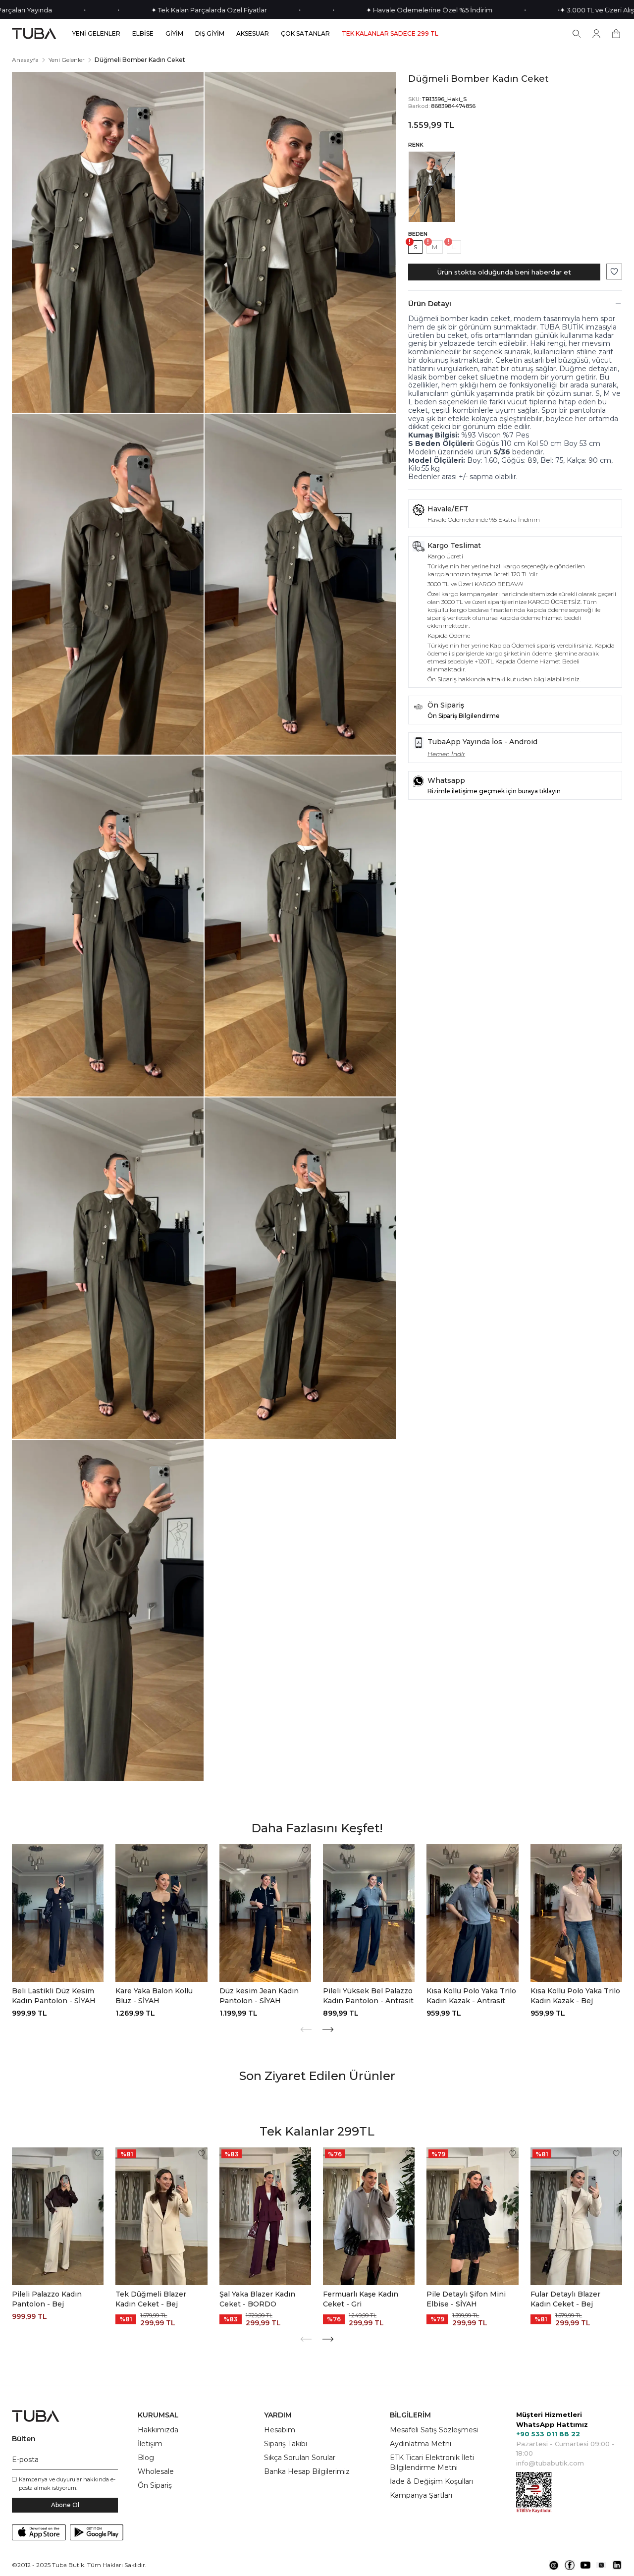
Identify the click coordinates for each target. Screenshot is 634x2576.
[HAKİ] (432, 187)
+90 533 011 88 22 (548, 2434)
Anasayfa (25, 60)
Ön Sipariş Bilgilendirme (464, 716)
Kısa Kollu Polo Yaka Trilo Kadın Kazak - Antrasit (471, 1996)
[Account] (596, 34)
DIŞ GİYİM (210, 34)
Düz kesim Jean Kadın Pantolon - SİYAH (259, 1996)
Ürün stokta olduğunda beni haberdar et (504, 272)
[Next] (328, 2029)
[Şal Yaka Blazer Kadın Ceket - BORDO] (265, 2216)
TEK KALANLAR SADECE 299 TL (390, 34)
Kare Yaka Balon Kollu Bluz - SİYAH (154, 1996)
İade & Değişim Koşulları (431, 2481)
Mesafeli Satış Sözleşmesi (434, 2430)
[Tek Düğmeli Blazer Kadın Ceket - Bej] (161, 2216)
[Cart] (616, 34)
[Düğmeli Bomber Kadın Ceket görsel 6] (300, 926)
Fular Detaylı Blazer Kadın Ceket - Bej (565, 2299)
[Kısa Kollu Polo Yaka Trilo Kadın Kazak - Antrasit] (472, 1913)
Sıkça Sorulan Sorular (300, 2458)
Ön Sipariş (155, 2485)
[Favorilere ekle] (614, 272)
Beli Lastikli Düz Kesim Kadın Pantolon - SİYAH (54, 1996)
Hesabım (280, 2430)
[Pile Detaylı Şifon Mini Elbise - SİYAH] (472, 2216)
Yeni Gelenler (67, 60)
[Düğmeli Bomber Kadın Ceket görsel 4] (300, 584)
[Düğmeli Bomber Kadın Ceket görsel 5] (108, 926)
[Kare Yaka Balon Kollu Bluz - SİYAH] (161, 1913)
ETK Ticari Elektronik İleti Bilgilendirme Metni (432, 2463)
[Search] (577, 34)
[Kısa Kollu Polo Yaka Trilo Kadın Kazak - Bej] (576, 1913)
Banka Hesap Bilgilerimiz (307, 2471)
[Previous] (306, 2029)
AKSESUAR (253, 34)
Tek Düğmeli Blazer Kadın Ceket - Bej (151, 2299)
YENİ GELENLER (96, 34)
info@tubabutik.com (550, 2463)
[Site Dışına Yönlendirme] (554, 2565)
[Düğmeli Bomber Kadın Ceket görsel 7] (108, 1268)
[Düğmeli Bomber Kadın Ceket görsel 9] (108, 1610)
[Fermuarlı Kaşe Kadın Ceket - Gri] (369, 2216)
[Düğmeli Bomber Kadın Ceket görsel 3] (108, 584)
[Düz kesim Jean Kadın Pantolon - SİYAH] (265, 1913)
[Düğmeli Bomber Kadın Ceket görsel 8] (300, 1268)
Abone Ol (65, 2505)
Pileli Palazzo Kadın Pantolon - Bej (47, 2299)
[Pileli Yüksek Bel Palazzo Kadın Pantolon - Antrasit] (369, 1913)
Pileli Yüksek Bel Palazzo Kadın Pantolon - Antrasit (368, 1996)
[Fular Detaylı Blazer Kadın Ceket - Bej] (576, 2216)
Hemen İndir (446, 754)
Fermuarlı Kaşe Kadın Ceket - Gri (361, 2299)
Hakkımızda (158, 2430)
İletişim (150, 2444)
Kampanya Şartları (421, 2495)
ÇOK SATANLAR (305, 34)
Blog (146, 2458)
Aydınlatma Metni (421, 2444)
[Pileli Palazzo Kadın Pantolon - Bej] (58, 2216)
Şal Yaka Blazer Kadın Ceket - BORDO (257, 2299)
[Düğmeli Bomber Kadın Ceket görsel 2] (300, 242)
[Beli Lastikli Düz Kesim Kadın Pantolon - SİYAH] (58, 1913)
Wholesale (156, 2471)
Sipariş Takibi (286, 2444)
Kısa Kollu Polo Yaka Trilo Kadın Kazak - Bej (575, 1996)
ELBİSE (143, 34)
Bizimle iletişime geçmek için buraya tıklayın (494, 791)
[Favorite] (98, 1850)
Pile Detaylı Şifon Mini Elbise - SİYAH (466, 2299)
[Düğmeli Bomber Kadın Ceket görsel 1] (108, 242)
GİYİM (174, 34)
